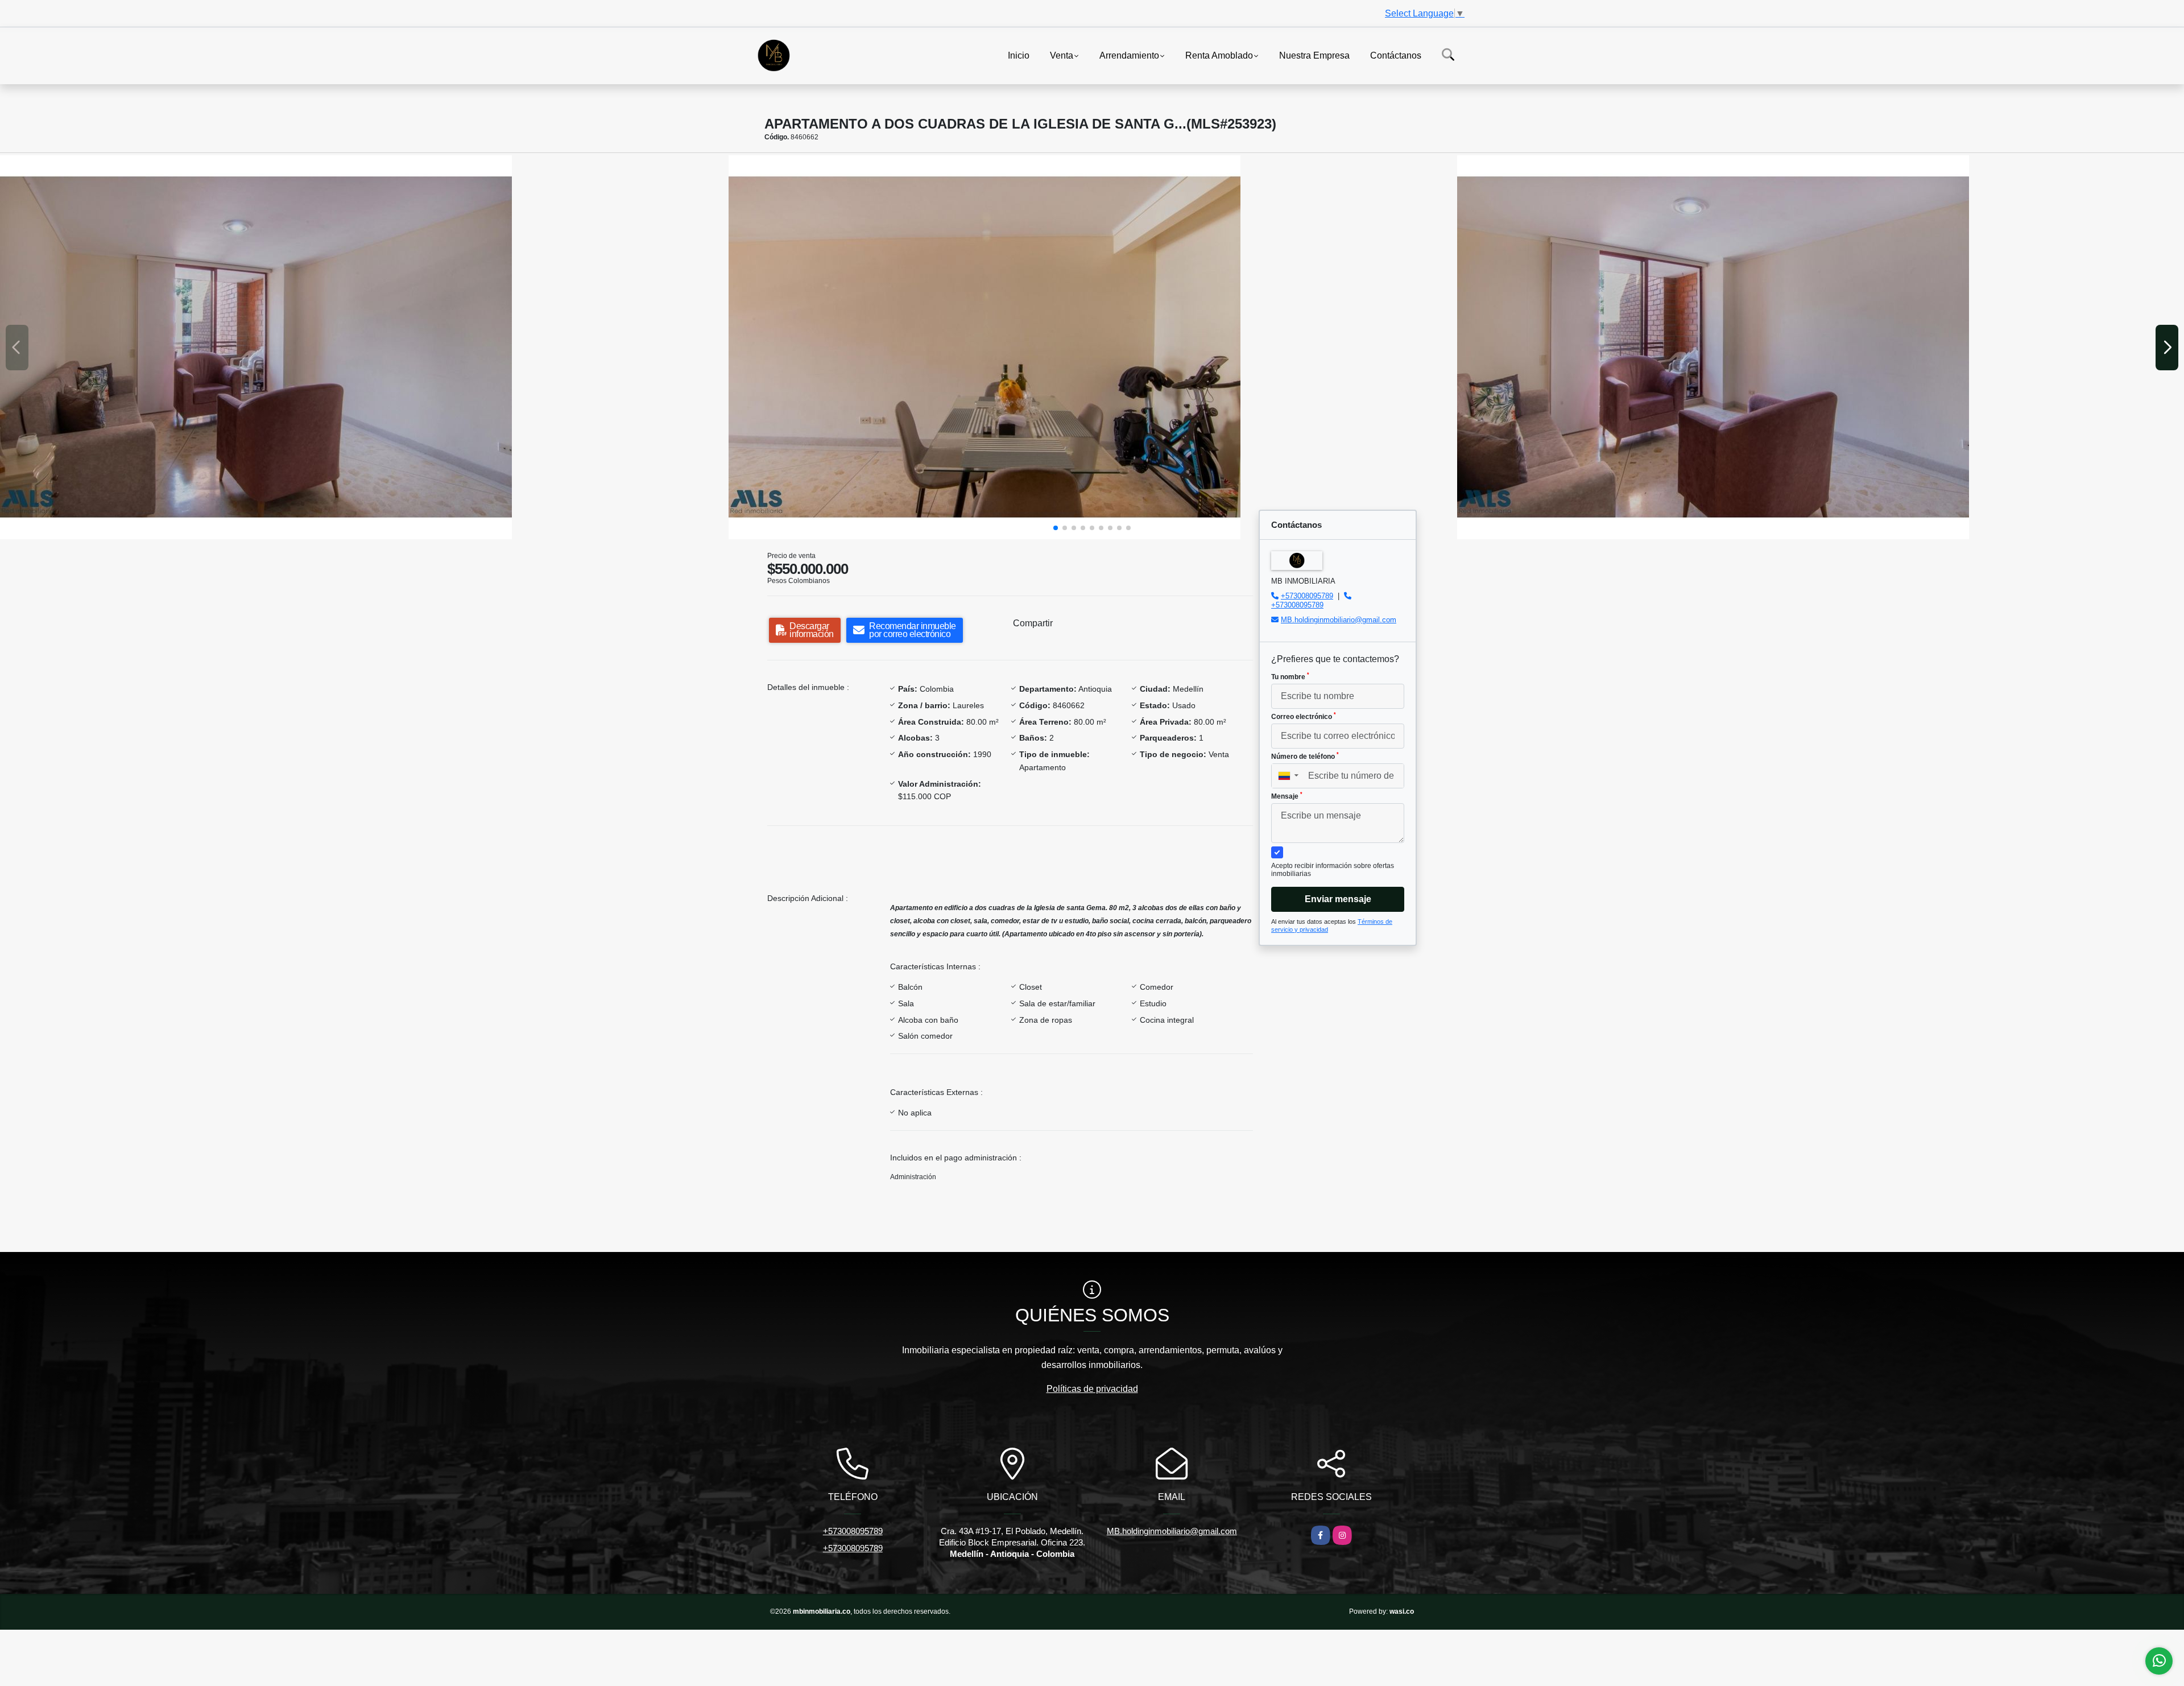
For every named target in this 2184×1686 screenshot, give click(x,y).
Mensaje (1287, 796)
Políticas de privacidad (1092, 1389)
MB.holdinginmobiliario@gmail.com (1339, 620)
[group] (363, 347)
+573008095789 (1307, 596)
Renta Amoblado (1219, 55)
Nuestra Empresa (1314, 55)
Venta (1062, 55)
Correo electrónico (1304, 716)
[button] (1056, 528)
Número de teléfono (1305, 756)
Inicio (1019, 55)
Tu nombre (1290, 676)
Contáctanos (1396, 55)
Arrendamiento (1129, 55)
